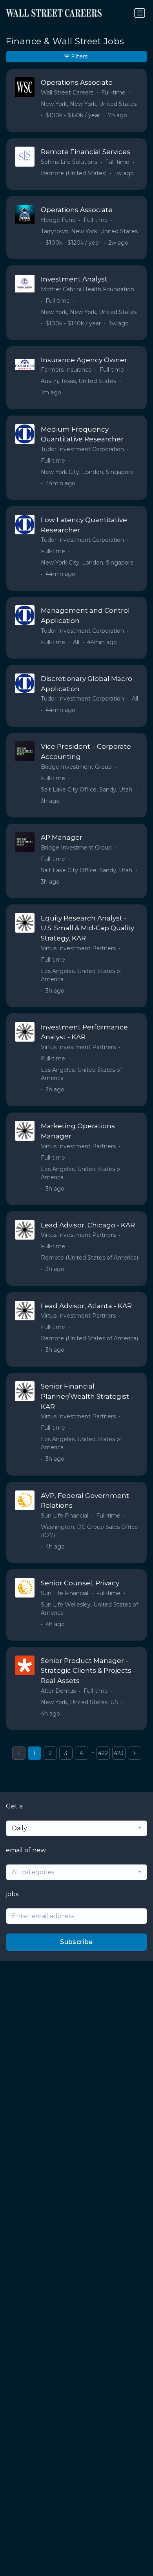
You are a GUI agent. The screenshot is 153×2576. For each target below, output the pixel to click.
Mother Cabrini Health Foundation (87, 289)
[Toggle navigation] (140, 13)
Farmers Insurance (66, 370)
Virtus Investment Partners (78, 948)
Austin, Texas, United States (78, 381)
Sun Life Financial (65, 1516)
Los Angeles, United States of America (81, 975)
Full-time (113, 93)
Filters (79, 56)
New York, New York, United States (89, 104)
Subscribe (76, 1942)
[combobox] (76, 1828)
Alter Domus (58, 1691)
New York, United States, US (79, 1702)
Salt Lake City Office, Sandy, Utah (87, 790)
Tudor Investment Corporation (82, 449)
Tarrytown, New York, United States (89, 231)
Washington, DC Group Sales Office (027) (89, 1531)
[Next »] (135, 1753)
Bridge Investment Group (76, 767)
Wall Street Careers (67, 93)
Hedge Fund (58, 220)
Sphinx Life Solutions (69, 162)
